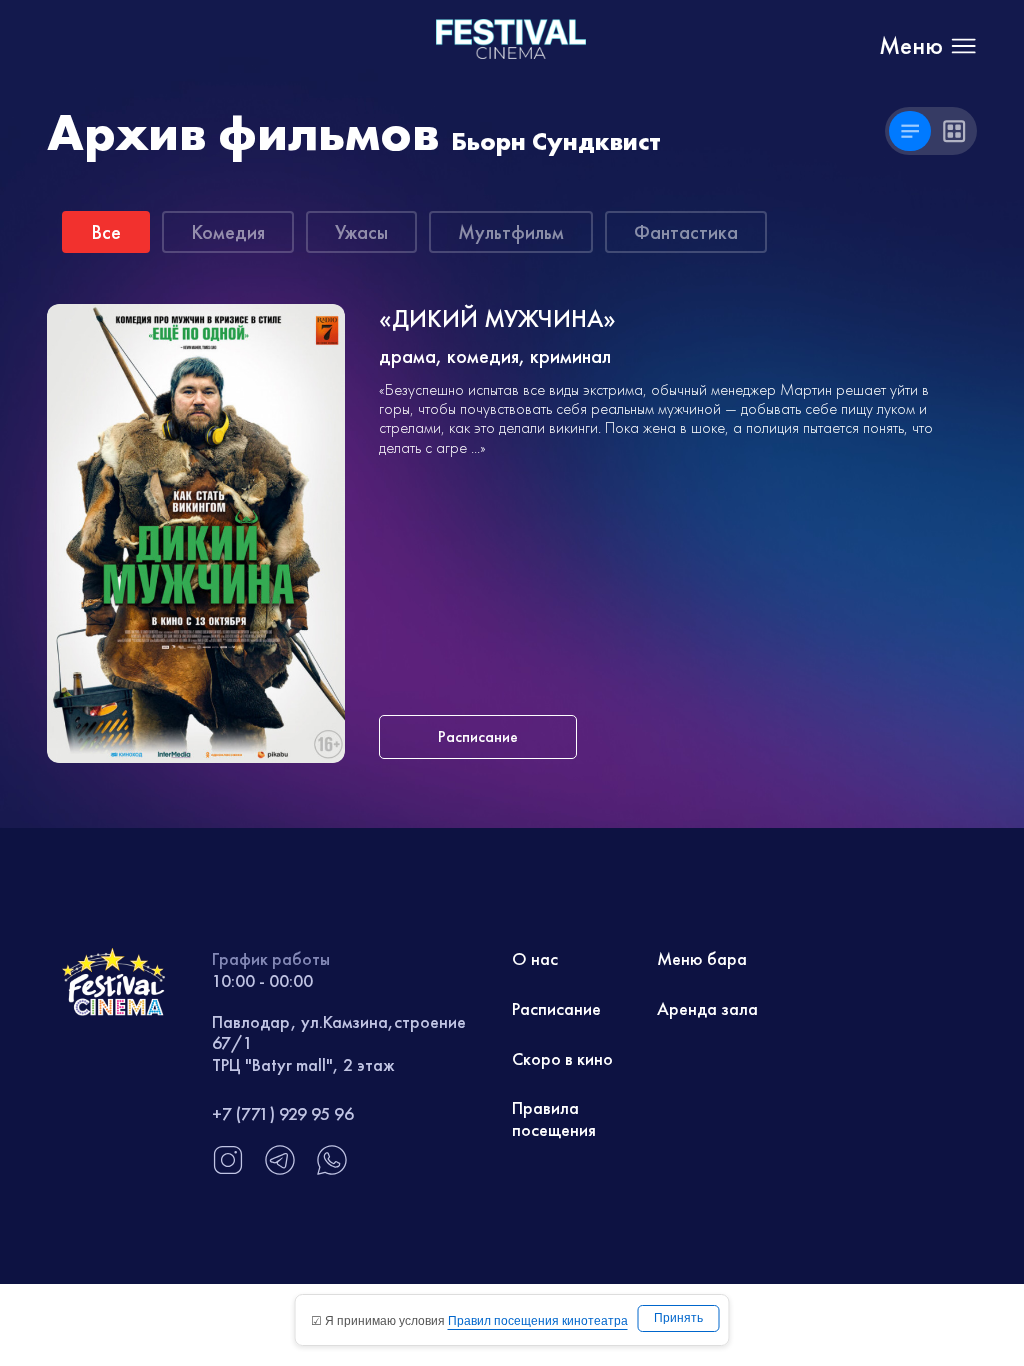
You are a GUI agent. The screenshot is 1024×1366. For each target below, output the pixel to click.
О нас (535, 958)
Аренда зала (707, 1008)
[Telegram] (280, 1170)
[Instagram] (228, 1170)
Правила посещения (554, 1118)
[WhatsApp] (332, 1170)
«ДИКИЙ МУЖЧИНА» (497, 319)
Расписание (556, 1008)
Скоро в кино (562, 1058)
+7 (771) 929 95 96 (283, 1113)
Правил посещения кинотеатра (538, 1321)
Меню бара (702, 958)
